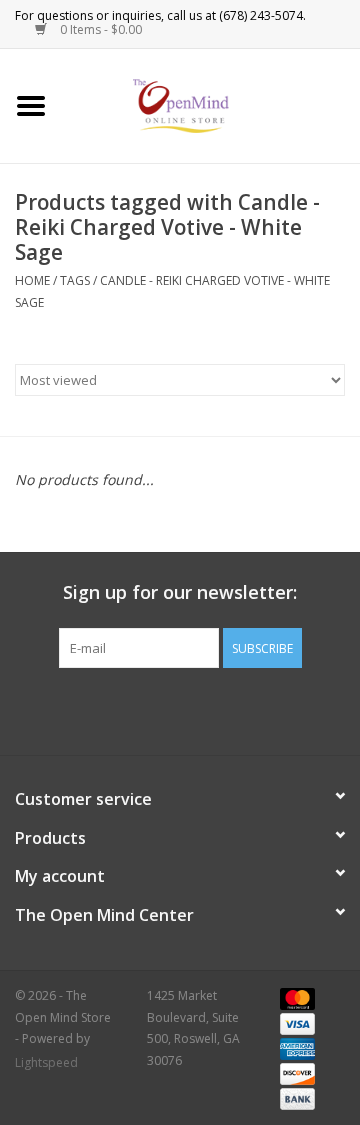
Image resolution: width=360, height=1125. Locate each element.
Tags (75, 280)
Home (32, 280)
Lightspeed (46, 1062)
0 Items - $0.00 (99, 29)
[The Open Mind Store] (211, 104)
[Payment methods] (294, 997)
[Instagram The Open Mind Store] (288, 709)
